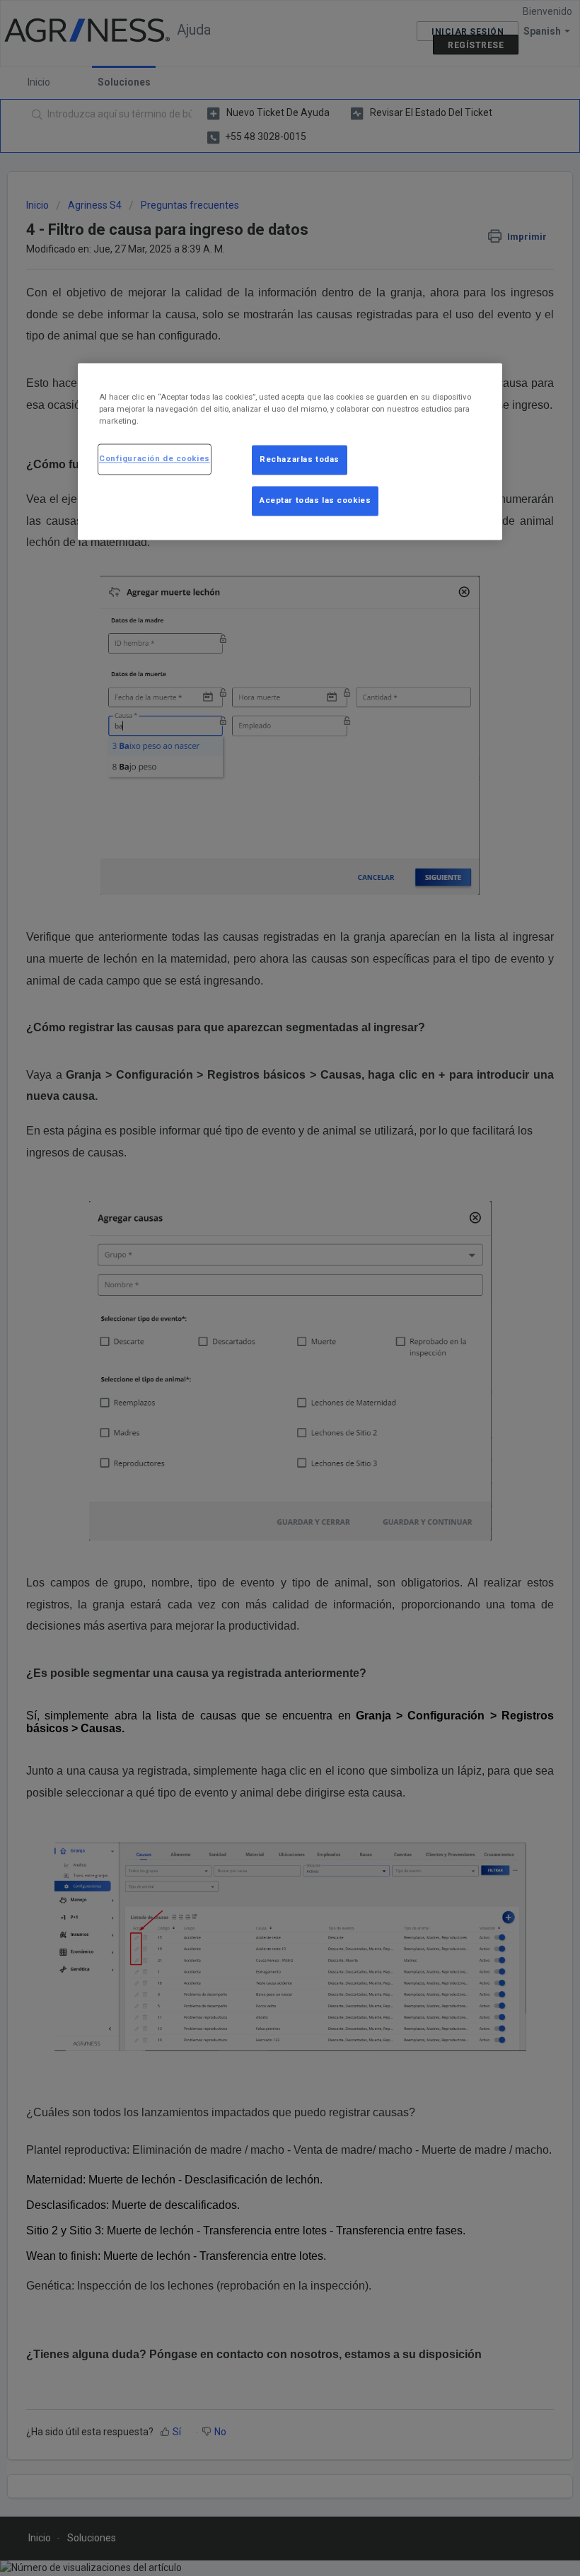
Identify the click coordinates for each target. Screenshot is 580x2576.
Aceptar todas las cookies (315, 501)
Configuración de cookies (155, 459)
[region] (290, 452)
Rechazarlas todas (300, 460)
